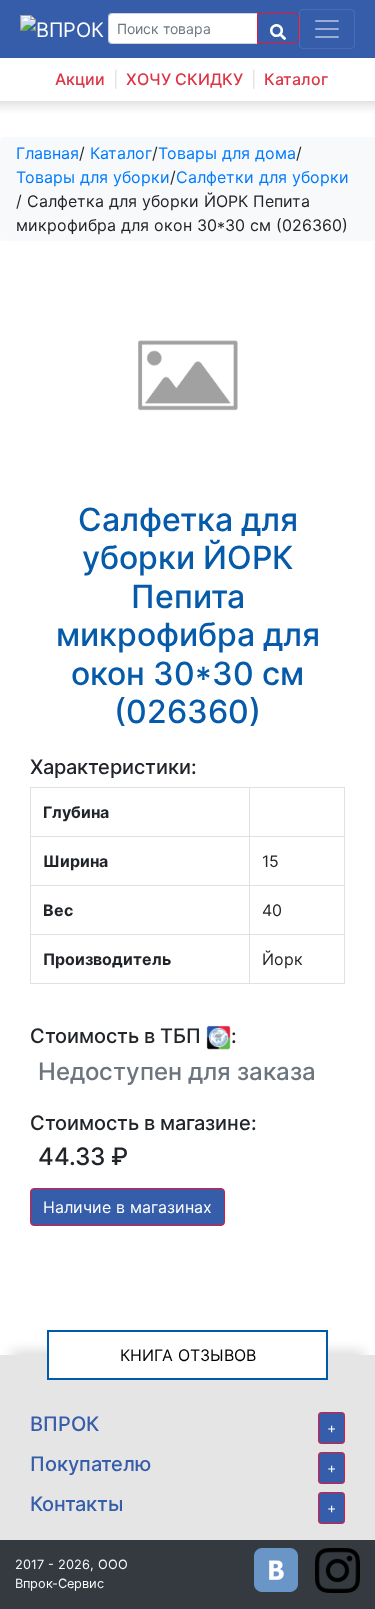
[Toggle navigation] (327, 29)
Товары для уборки (93, 177)
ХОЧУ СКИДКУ (184, 79)
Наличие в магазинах (127, 1207)
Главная (47, 153)
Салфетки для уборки (262, 177)
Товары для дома (227, 153)
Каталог (296, 79)
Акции (80, 79)
